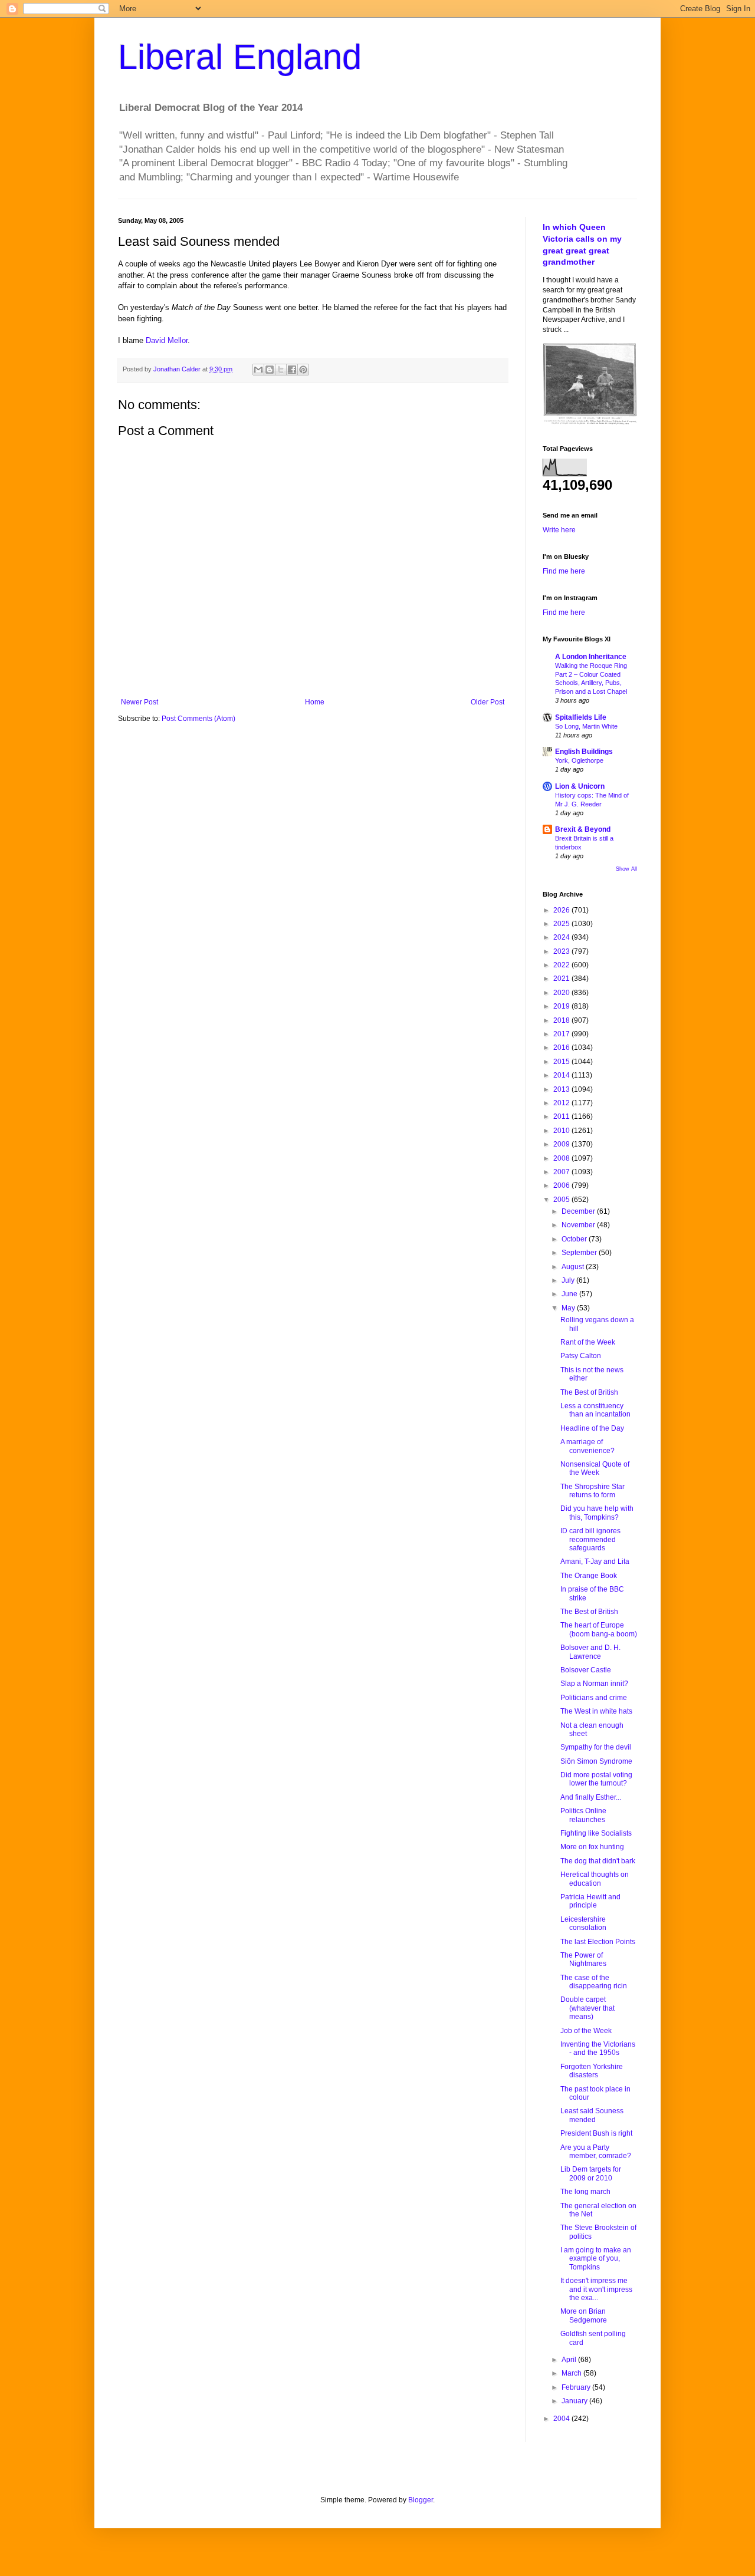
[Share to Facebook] (292, 370)
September (580, 1253)
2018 (562, 1020)
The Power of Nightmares (583, 1959)
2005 (562, 1200)
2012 (562, 1103)
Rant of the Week (588, 1342)
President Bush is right (596, 2133)
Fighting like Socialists (596, 1833)
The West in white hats (596, 1711)
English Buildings (584, 752)
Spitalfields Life (581, 717)
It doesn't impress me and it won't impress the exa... (596, 2289)
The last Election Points (598, 1942)
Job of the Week (586, 2031)
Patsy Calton (581, 1356)
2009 (562, 1144)
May (569, 1308)
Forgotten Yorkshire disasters (592, 2071)
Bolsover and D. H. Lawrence (590, 1652)
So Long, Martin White (586, 726)
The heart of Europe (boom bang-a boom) (599, 1629)
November (579, 1225)
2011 (562, 1116)
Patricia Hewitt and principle (590, 1901)
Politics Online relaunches (583, 1815)
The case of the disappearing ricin (594, 1982)
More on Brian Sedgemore (584, 2315)
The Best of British (589, 1392)
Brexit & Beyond (583, 829)
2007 (562, 1172)
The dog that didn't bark (598, 1861)
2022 (562, 965)
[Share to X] (281, 370)
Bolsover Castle (586, 1670)
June (570, 1294)
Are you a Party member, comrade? (596, 2152)
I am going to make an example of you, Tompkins (596, 2259)
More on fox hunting (592, 1847)
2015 (562, 1062)
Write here (559, 530)
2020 (562, 993)
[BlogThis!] (270, 370)
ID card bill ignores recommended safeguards (590, 1539)
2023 (562, 951)
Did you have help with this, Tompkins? (597, 1513)
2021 (562, 979)
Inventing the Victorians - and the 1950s (598, 2048)
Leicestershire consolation (583, 1923)
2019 (562, 1006)
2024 (562, 937)
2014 (562, 1075)
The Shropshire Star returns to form (592, 1491)
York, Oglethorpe (579, 760)
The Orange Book (589, 1576)
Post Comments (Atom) (198, 719)
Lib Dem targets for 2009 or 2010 (591, 2173)
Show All (626, 869)
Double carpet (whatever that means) (587, 2008)
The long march (585, 2192)
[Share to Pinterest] (303, 370)
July (569, 1280)
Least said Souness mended (592, 2115)
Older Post (488, 702)
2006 (562, 1185)
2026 (562, 910)
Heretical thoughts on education (595, 1879)
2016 (562, 1047)
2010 (562, 1131)
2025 (562, 924)
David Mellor (167, 340)
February (577, 2387)
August (574, 1267)
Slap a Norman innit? (594, 1684)
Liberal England (240, 57)
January (575, 2401)
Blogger (421, 2500)
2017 (562, 1034)
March (572, 2373)
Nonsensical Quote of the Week (595, 1468)
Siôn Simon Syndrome (596, 1761)
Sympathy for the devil (596, 1747)
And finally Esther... (591, 1797)
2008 (562, 1158)
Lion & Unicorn (580, 786)
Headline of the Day (592, 1428)
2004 (562, 2419)
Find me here (564, 571)
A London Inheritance (591, 657)
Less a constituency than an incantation (595, 1410)
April (570, 2360)
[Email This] (258, 370)
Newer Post (139, 702)
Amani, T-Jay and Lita (595, 1562)
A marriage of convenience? (587, 1446)
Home (315, 702)
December (579, 1211)
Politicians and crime (594, 1698)
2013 (562, 1089)
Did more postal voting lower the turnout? (596, 1779)
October (575, 1239)
